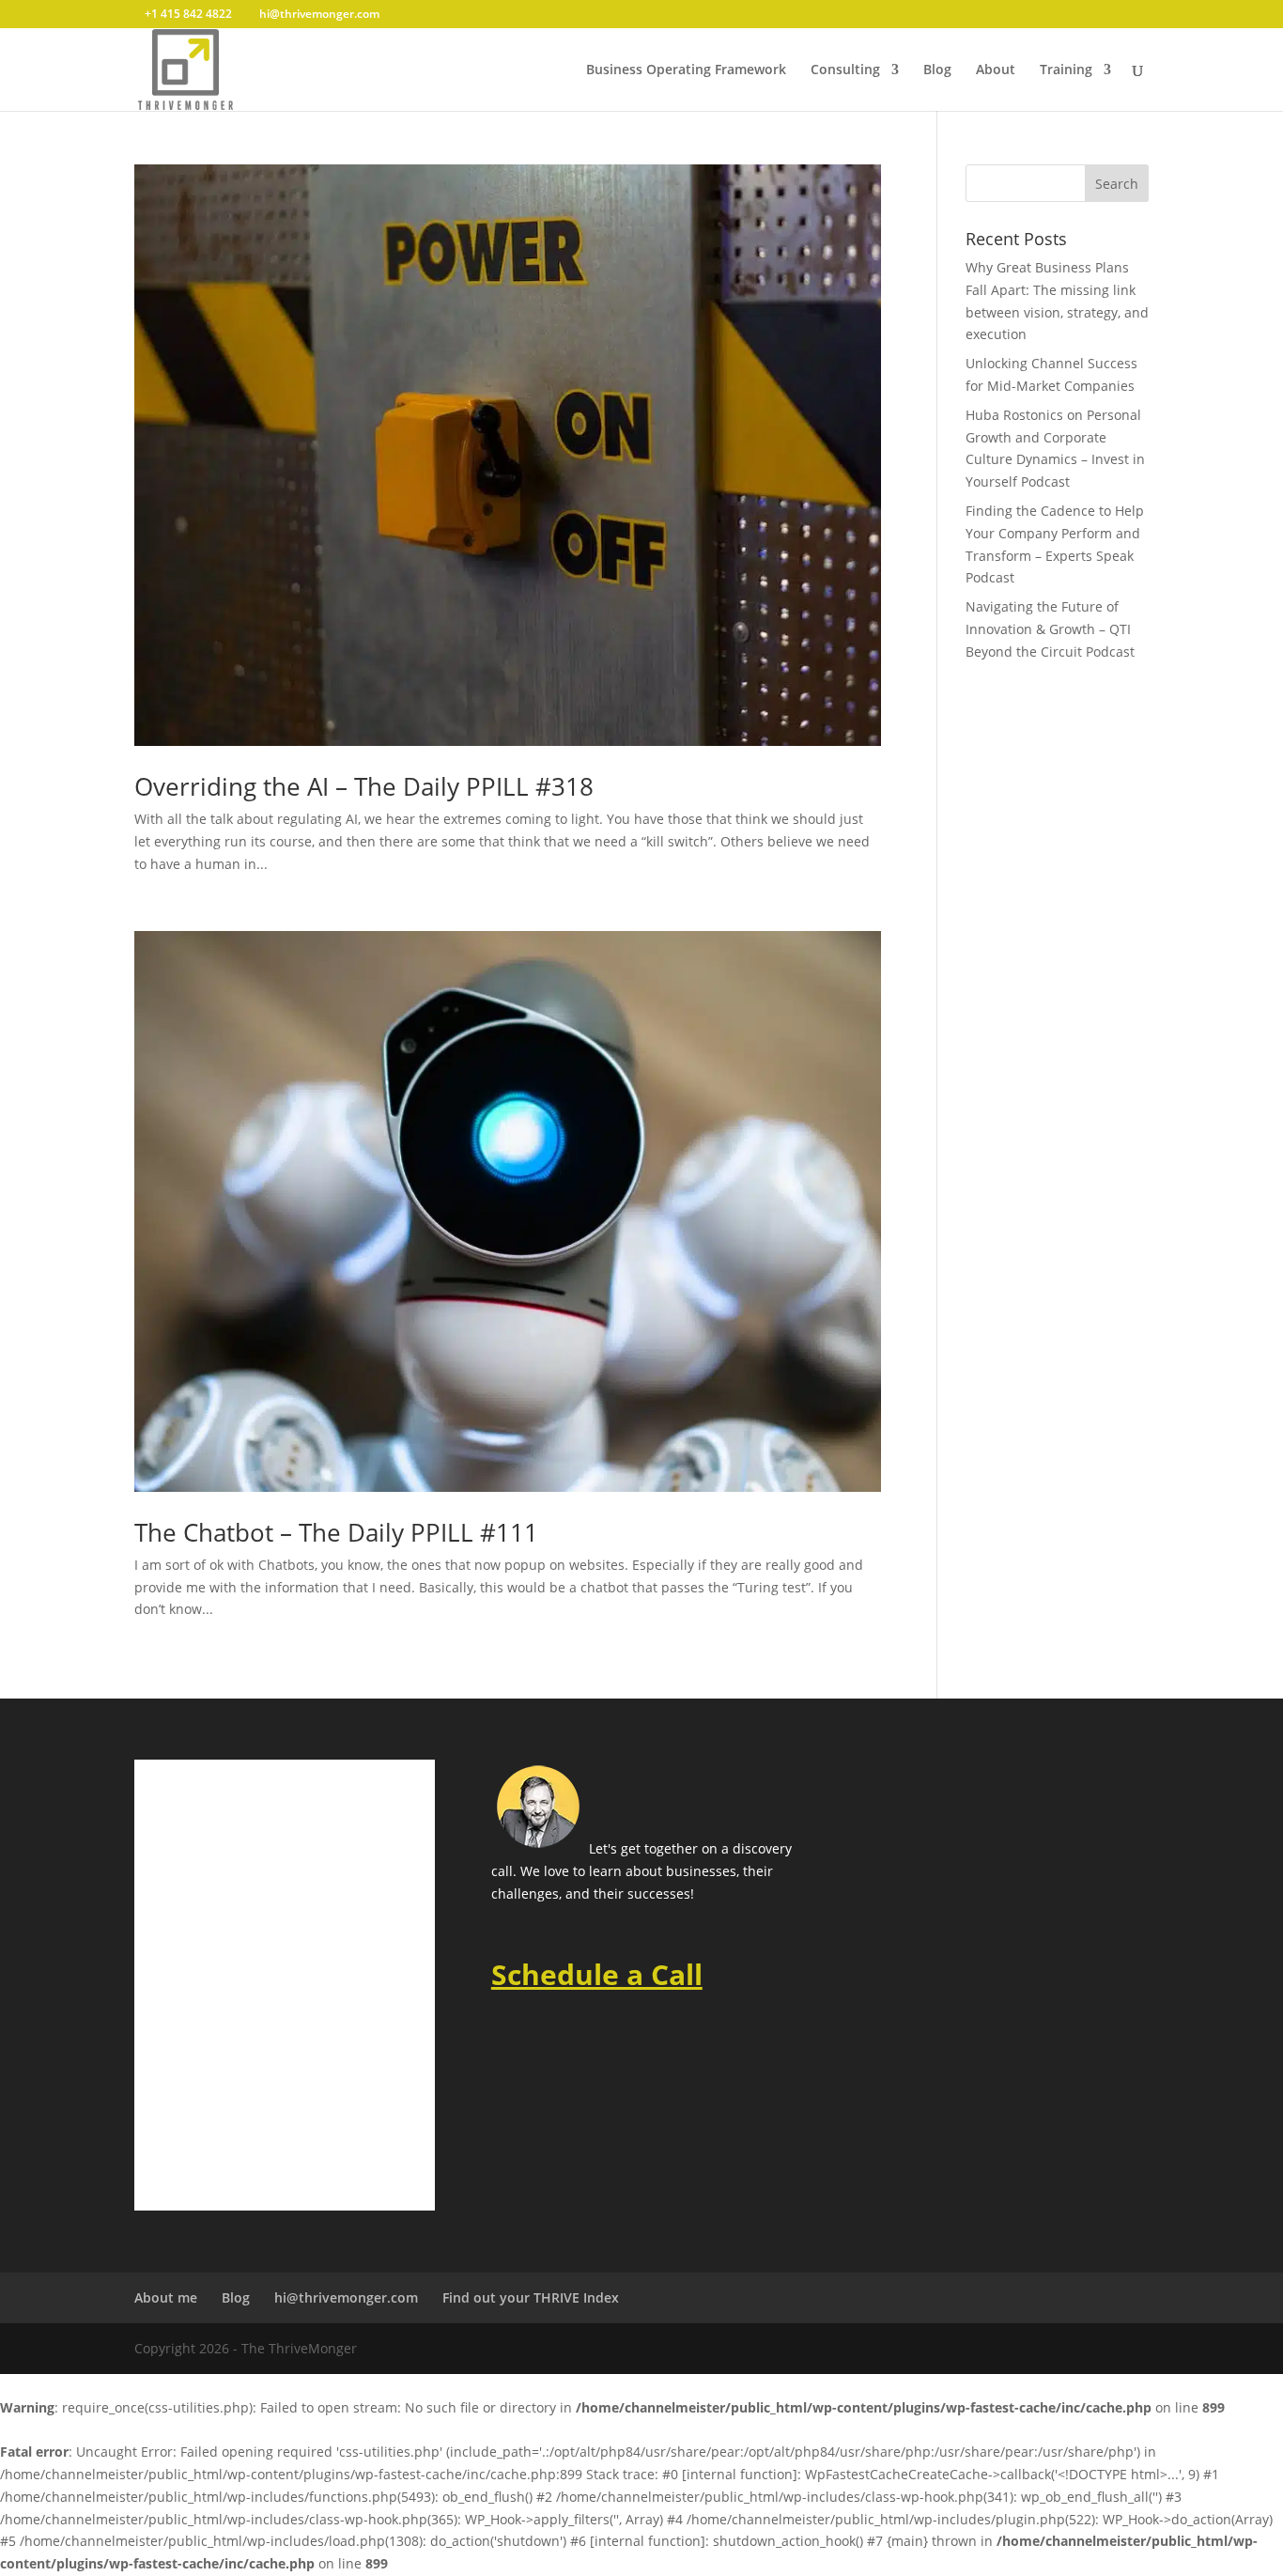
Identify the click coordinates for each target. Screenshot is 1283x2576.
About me (166, 2297)
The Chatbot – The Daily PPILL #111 (336, 1532)
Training (1066, 70)
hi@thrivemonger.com (346, 2297)
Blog (937, 70)
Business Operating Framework (686, 70)
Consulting (845, 70)
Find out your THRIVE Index (531, 2297)
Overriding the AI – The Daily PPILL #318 (364, 786)
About (996, 70)
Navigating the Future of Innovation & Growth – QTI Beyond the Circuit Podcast (1050, 629)
